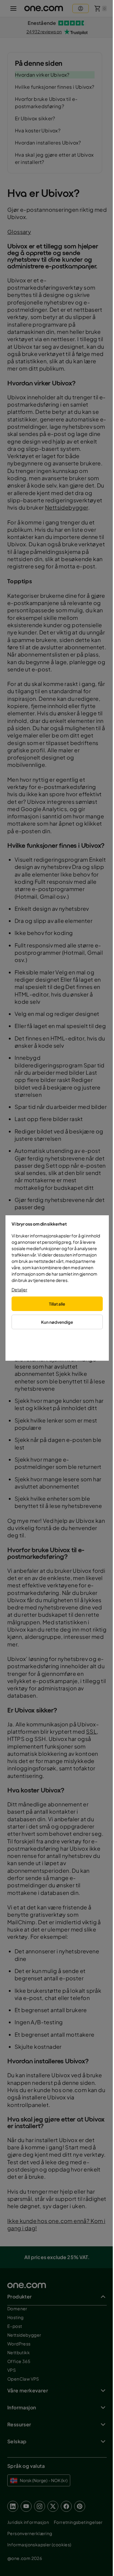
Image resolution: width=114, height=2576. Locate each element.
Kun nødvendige (57, 1322)
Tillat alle (57, 1304)
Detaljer (19, 1290)
